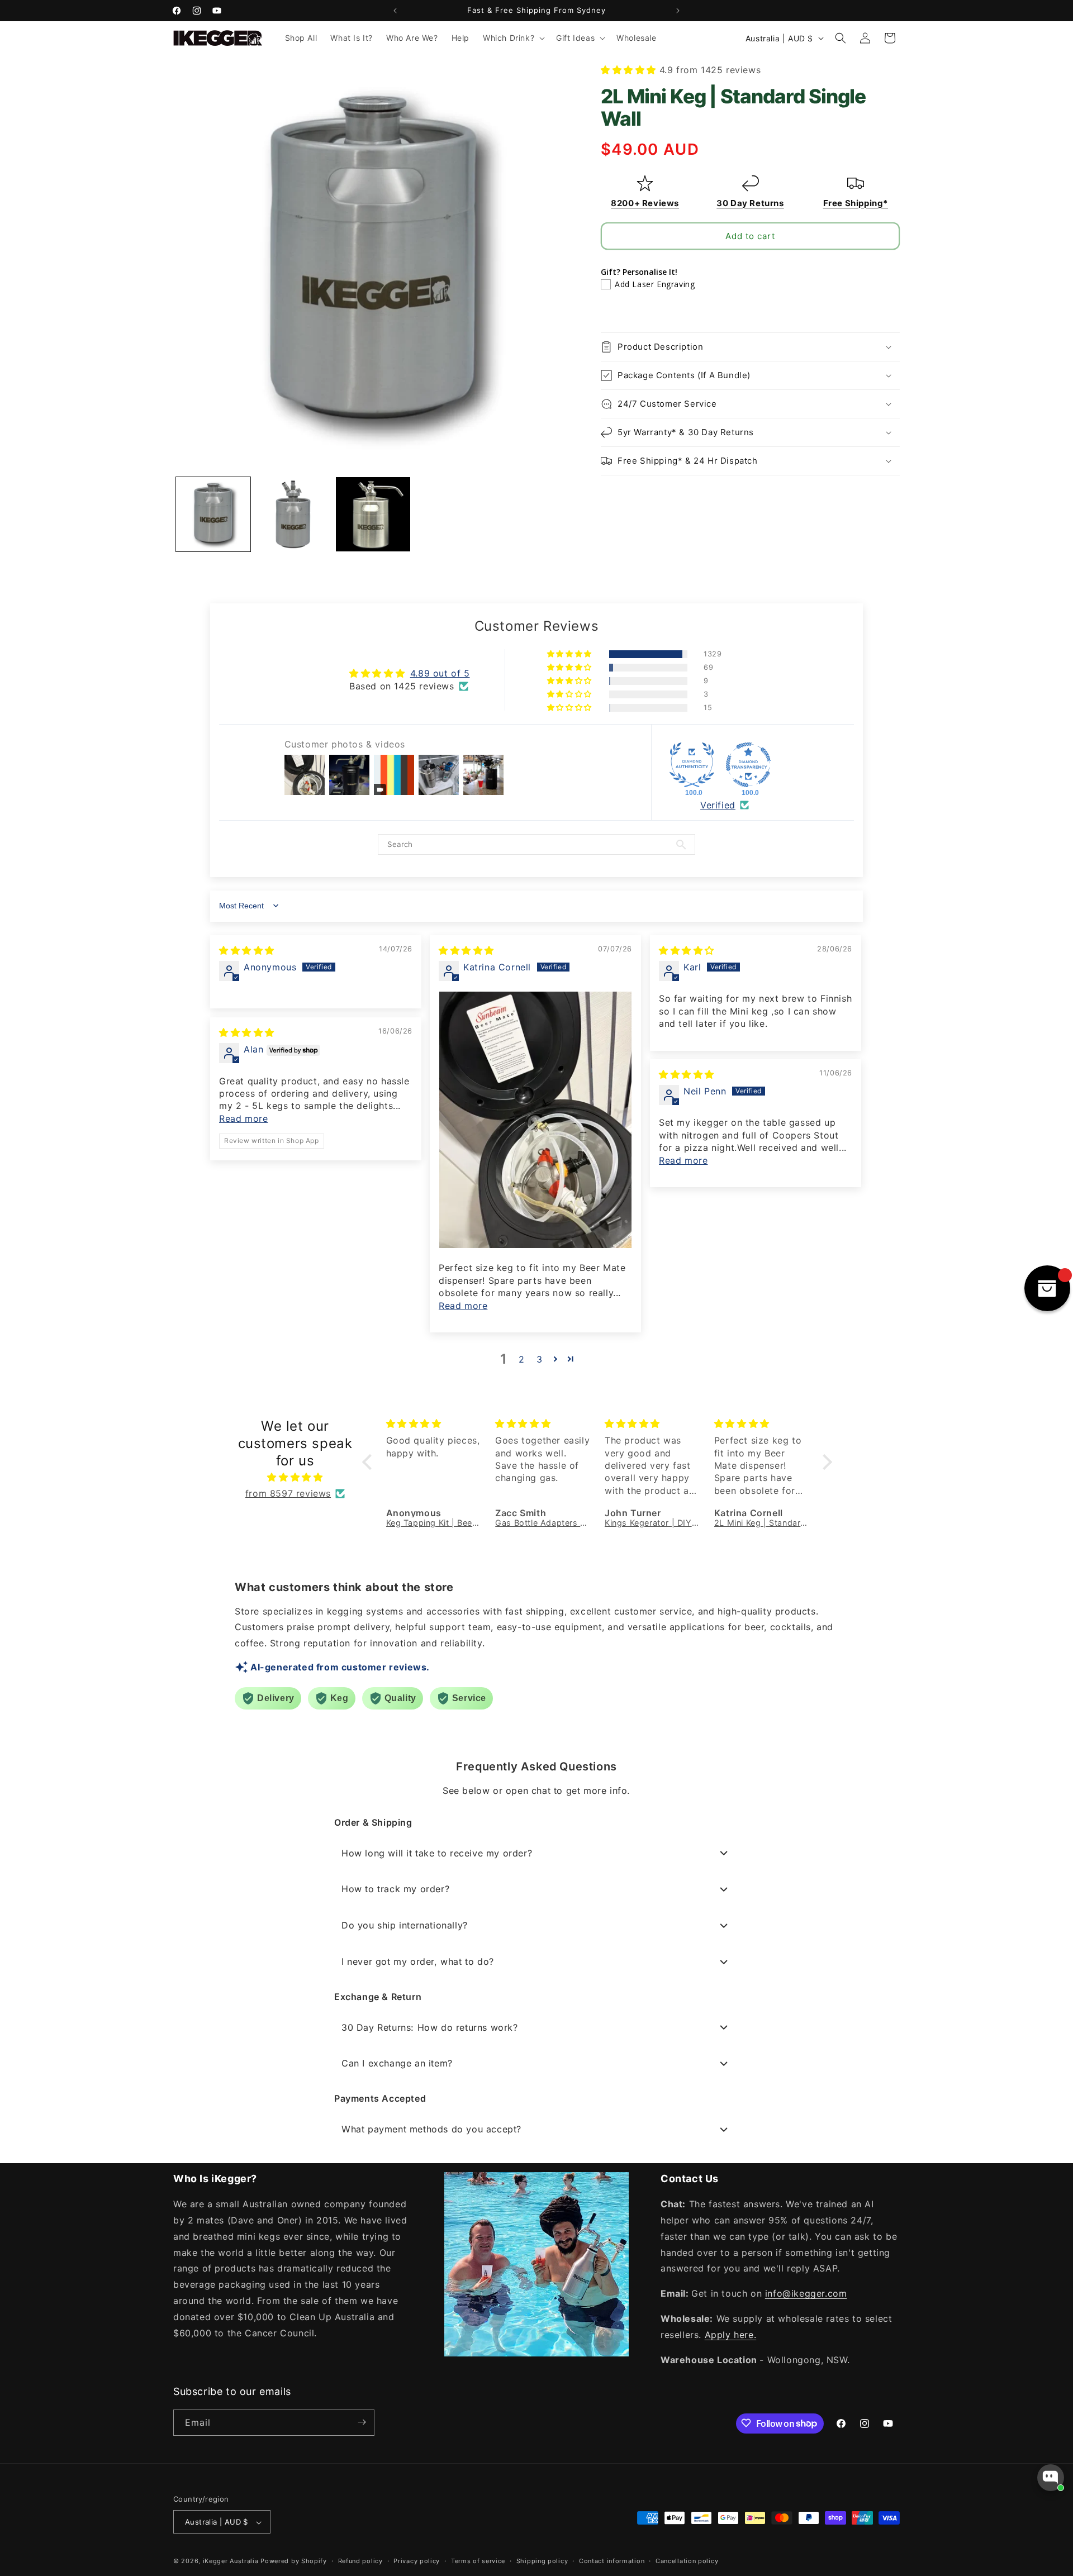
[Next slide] (890, 308)
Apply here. (731, 2335)
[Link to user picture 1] (535, 1120)
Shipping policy (542, 2561)
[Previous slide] (611, 308)
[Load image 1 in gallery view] (213, 514)
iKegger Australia (231, 2561)
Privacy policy (417, 2561)
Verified (718, 805)
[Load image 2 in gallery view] (293, 514)
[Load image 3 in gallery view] (373, 514)
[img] (247, 950)
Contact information (612, 2561)
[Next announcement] (678, 11)
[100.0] (692, 765)
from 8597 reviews (288, 1494)
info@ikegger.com (806, 2294)
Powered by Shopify (294, 2561)
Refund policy (360, 2561)
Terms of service (478, 2561)
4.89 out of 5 (440, 674)
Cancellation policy (687, 2561)
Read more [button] (463, 1306)
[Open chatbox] (1051, 2478)
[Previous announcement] (395, 11)
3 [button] (540, 1359)
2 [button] (522, 1359)
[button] (513, 38)
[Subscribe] (362, 2422)
